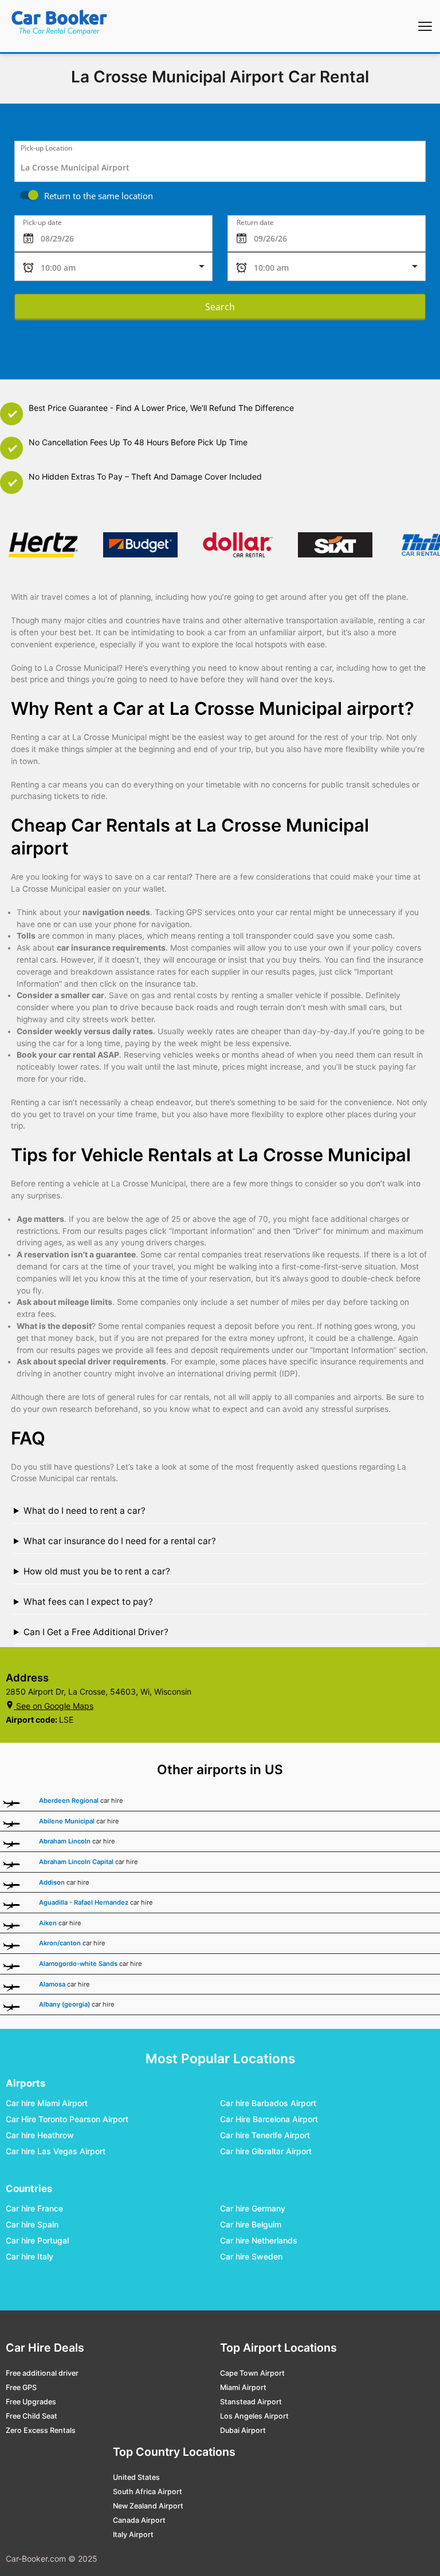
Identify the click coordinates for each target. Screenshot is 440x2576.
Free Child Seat (32, 2416)
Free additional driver (42, 2373)
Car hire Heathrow (40, 2135)
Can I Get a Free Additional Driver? (96, 1632)
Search (220, 307)
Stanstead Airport (251, 2402)
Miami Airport (243, 2387)
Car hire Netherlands (259, 2240)
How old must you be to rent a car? (97, 1571)
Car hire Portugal (37, 2240)
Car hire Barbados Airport (268, 2103)
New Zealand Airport (148, 2506)
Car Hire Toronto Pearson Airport (67, 2119)
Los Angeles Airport (254, 2416)
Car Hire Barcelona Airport (269, 2119)
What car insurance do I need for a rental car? (120, 1541)
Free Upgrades (31, 2402)
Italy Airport (133, 2535)
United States (136, 2477)
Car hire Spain (32, 2224)
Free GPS (21, 2387)
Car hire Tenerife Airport (265, 2135)
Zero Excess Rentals (41, 2430)
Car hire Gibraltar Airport (266, 2151)
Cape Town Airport (252, 2373)
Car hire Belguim (251, 2224)
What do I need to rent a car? (85, 1511)
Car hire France (34, 2208)
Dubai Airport (243, 2430)
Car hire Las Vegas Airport (56, 2151)
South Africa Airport (148, 2492)
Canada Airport (139, 2520)
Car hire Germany (253, 2208)
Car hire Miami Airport (47, 2103)
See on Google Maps (55, 1706)
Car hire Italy (30, 2256)
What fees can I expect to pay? (88, 1602)
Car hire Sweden (251, 2256)
